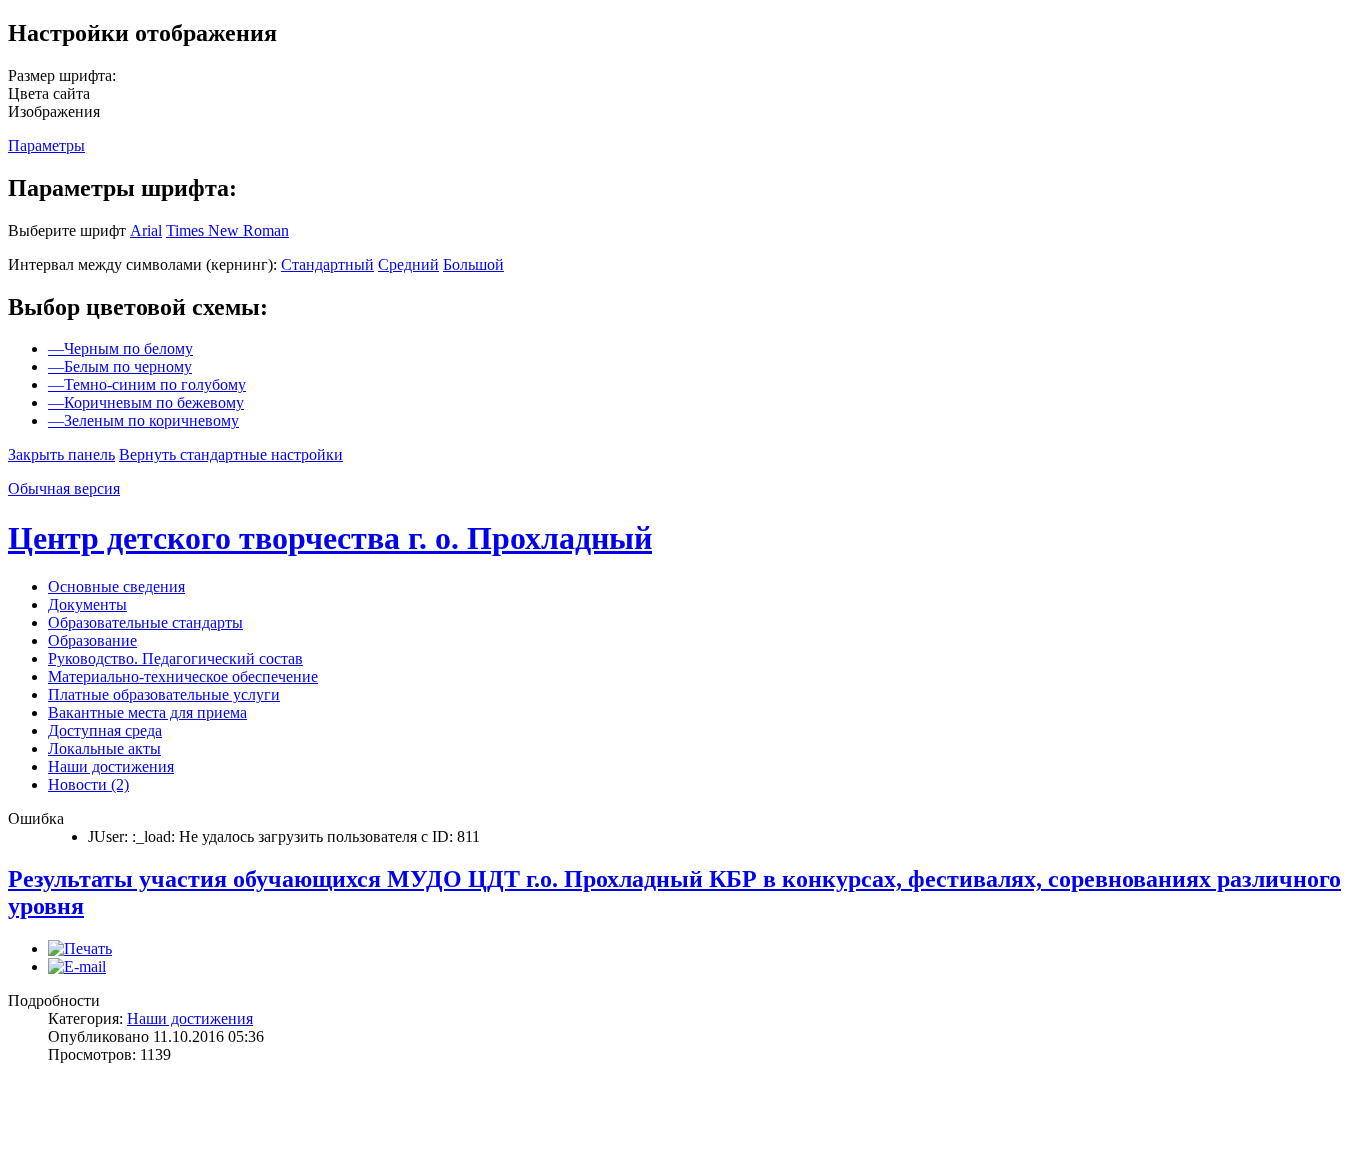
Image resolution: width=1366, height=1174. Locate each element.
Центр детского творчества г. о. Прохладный (330, 538)
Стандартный (327, 264)
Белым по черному (120, 366)
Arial (146, 230)
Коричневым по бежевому (146, 402)
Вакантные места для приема (147, 712)
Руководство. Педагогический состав (175, 658)
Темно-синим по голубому (147, 384)
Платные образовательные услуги (164, 694)
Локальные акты (104, 748)
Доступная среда (105, 730)
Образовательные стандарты (145, 622)
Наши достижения (111, 766)
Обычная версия (64, 488)
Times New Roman (227, 230)
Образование (92, 640)
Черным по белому (120, 348)
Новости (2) (88, 784)
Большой (473, 264)
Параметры (46, 145)
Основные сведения (116, 586)
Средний (408, 264)
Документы (87, 604)
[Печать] (80, 948)
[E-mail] (77, 966)
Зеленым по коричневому (143, 420)
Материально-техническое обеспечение (183, 676)
